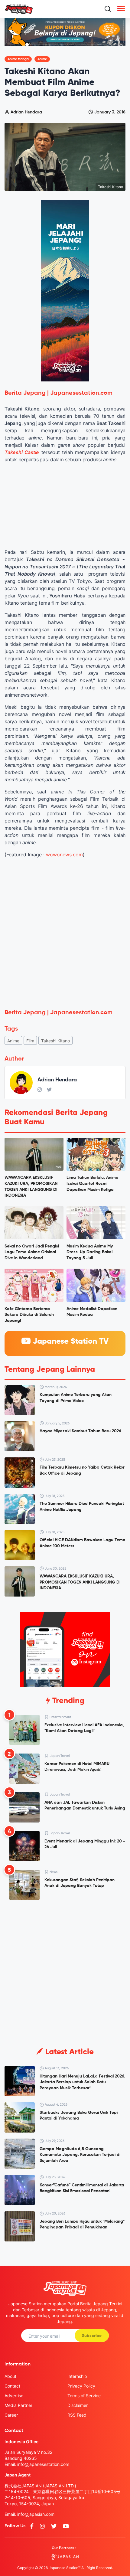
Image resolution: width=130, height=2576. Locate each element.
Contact (12, 2386)
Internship (77, 2376)
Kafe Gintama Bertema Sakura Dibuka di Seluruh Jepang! (29, 1315)
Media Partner (18, 2405)
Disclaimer (78, 2405)
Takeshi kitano (55, 1041)
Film (30, 1041)
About (10, 2376)
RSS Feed (77, 2415)
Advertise (14, 2396)
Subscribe (92, 2336)
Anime (42, 59)
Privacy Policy (81, 2386)
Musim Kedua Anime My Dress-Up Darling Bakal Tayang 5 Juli (90, 1252)
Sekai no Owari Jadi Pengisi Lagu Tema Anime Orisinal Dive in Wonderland (32, 1252)
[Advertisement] (65, 930)
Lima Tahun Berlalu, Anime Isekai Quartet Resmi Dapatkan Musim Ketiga (92, 1183)
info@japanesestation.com (43, 2464)
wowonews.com (64, 855)
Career (11, 2415)
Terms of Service (84, 2396)
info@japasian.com (36, 2514)
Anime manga (18, 59)
